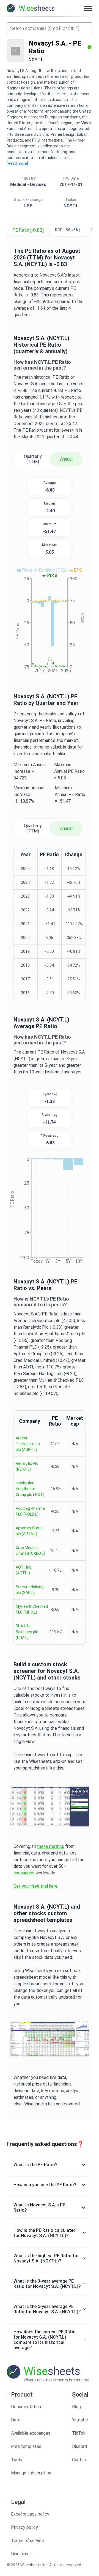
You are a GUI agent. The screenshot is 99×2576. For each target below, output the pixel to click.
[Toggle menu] (88, 8)
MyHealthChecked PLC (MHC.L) (32, 1609)
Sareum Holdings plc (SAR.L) (31, 1590)
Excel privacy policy (30, 2514)
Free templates (26, 2446)
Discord (79, 2446)
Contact (80, 2460)
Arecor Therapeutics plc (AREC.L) (28, 1444)
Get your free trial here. (36, 1886)
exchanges (24, 1873)
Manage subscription (31, 2473)
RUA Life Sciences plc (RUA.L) (27, 1632)
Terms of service (28, 2541)
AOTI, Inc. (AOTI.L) (24, 1570)
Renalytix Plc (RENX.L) (27, 1466)
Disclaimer (21, 2554)
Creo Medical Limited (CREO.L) (30, 1550)
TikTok (79, 2433)
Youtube (80, 2420)
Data (16, 2420)
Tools (16, 2460)
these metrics (50, 1846)
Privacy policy (24, 2527)
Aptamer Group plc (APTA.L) (29, 1531)
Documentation (26, 2407)
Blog (76, 2407)
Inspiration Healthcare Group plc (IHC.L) (30, 1489)
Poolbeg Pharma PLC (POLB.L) (30, 1511)
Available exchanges (31, 2433)
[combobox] (50, 28)
